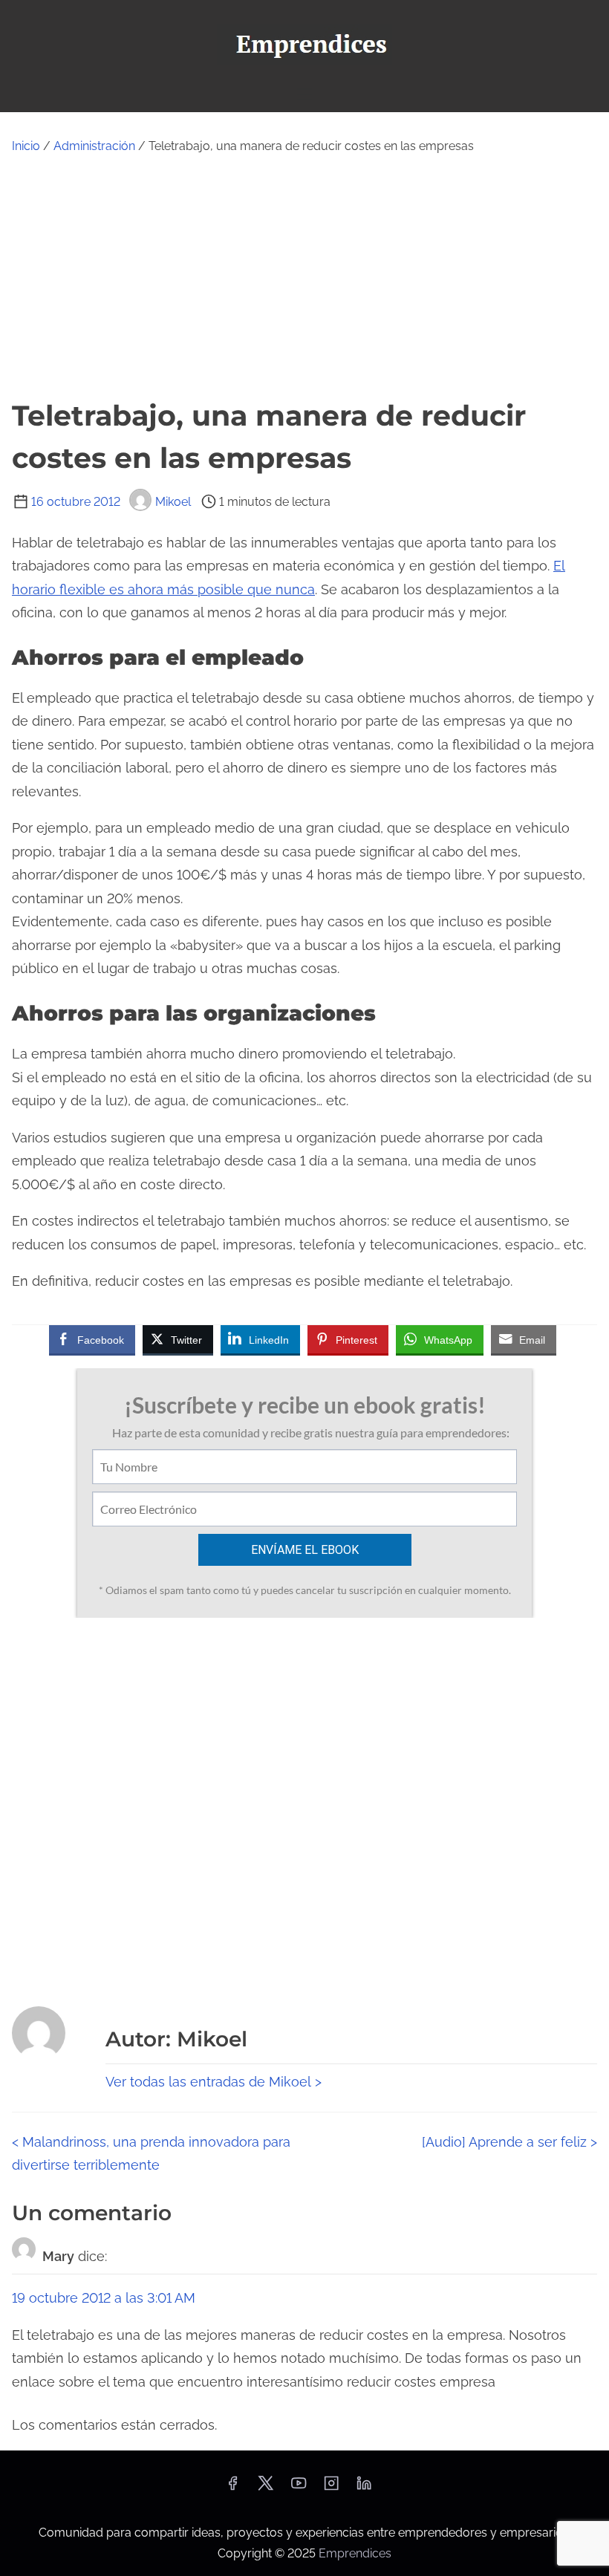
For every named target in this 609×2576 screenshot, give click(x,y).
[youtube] (299, 2488)
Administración (94, 146)
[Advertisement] (304, 276)
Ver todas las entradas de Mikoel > (214, 2082)
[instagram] (331, 2488)
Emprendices (355, 2553)
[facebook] (232, 2488)
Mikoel (173, 502)
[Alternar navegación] (304, 94)
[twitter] (266, 2488)
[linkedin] (364, 2488)
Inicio (26, 146)
